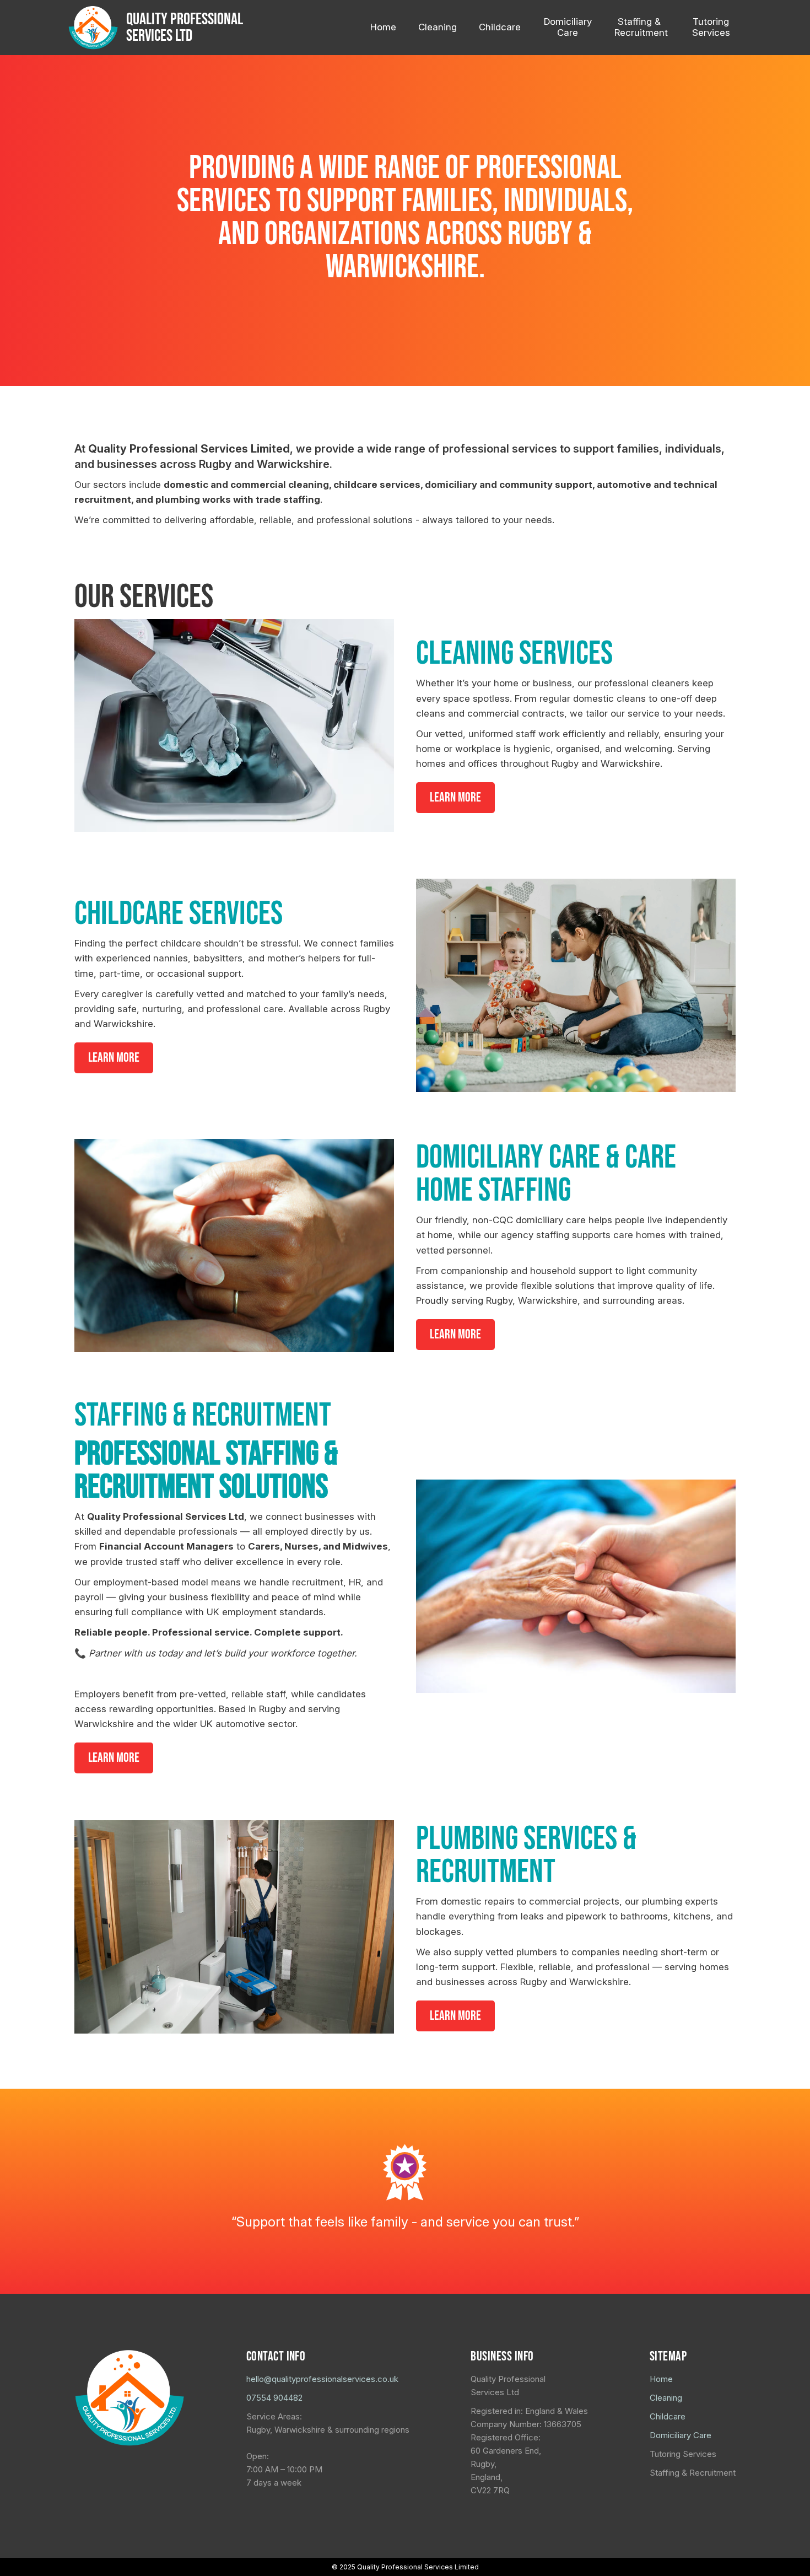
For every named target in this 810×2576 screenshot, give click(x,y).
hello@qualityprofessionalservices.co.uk (322, 2379)
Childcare (668, 2416)
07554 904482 (274, 2398)
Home (661, 2379)
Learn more (455, 797)
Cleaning (666, 2398)
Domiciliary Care (681, 2435)
